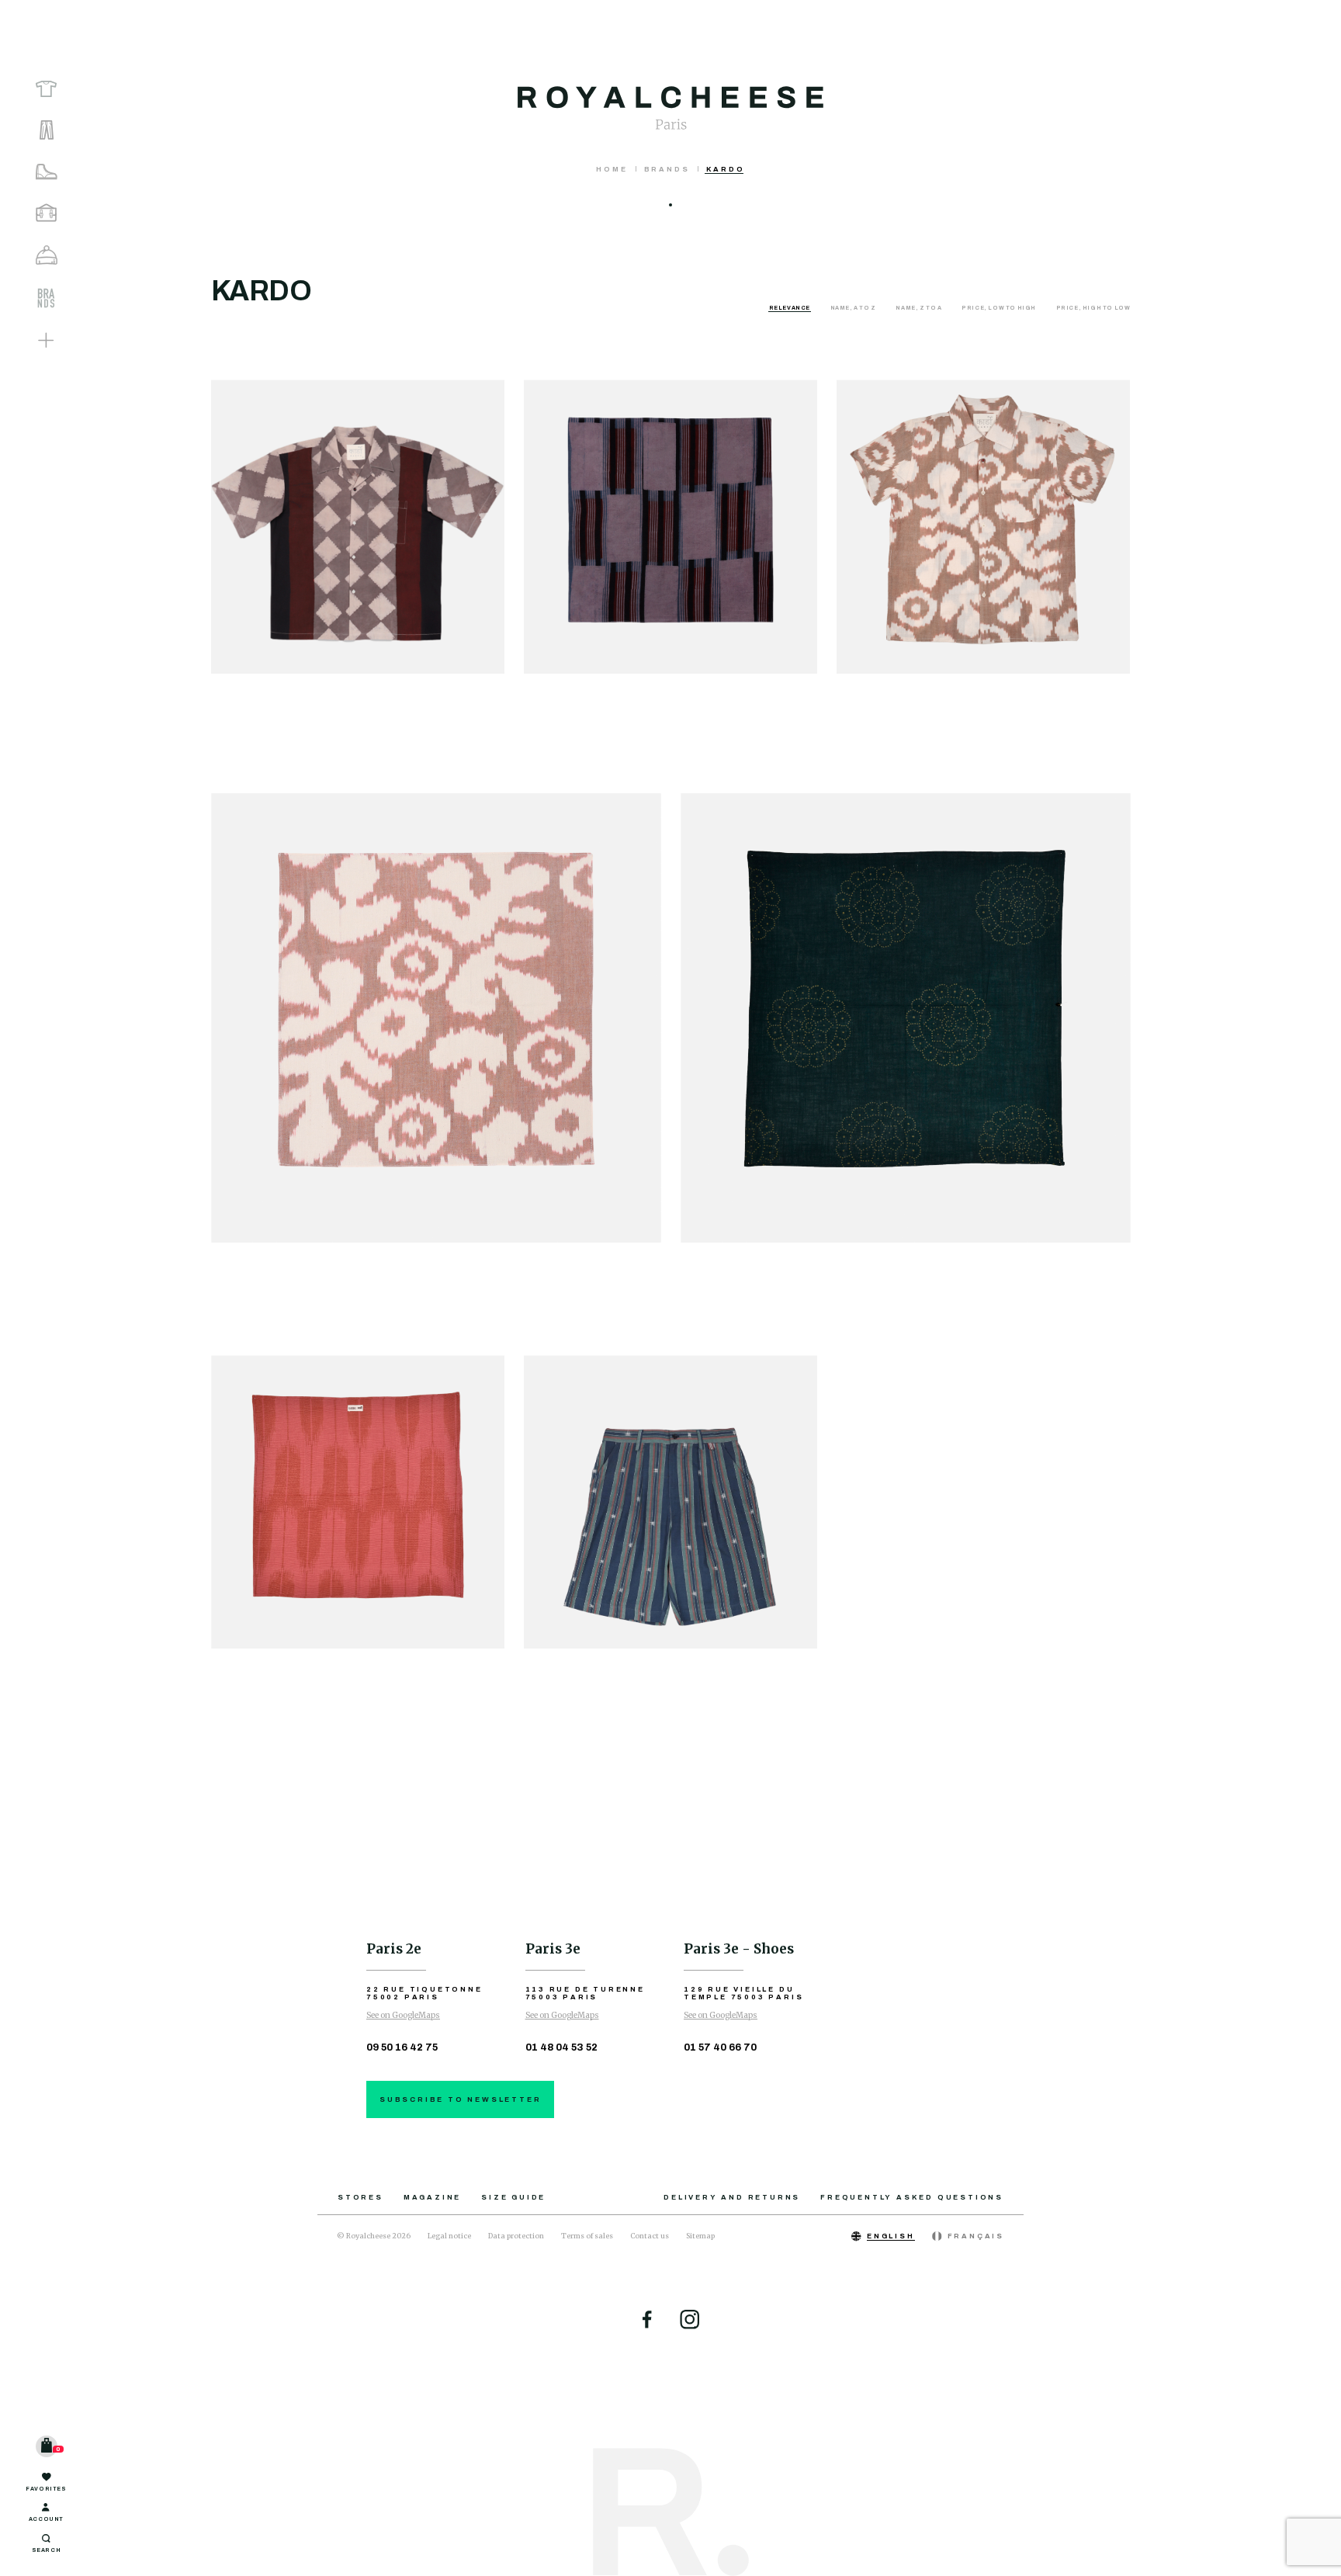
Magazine (432, 2197)
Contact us (650, 2236)
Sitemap (700, 2236)
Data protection (516, 2236)
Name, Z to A (919, 308)
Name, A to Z (854, 308)
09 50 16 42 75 (402, 2047)
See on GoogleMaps (403, 2015)
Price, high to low (1093, 308)
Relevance (790, 308)
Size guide (513, 2197)
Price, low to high (999, 308)
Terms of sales (587, 2236)
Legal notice (449, 2236)
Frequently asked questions (912, 2197)
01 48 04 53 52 (561, 2047)
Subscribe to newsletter (460, 2099)
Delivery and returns (732, 2197)
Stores (360, 2197)
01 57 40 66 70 (720, 2047)
